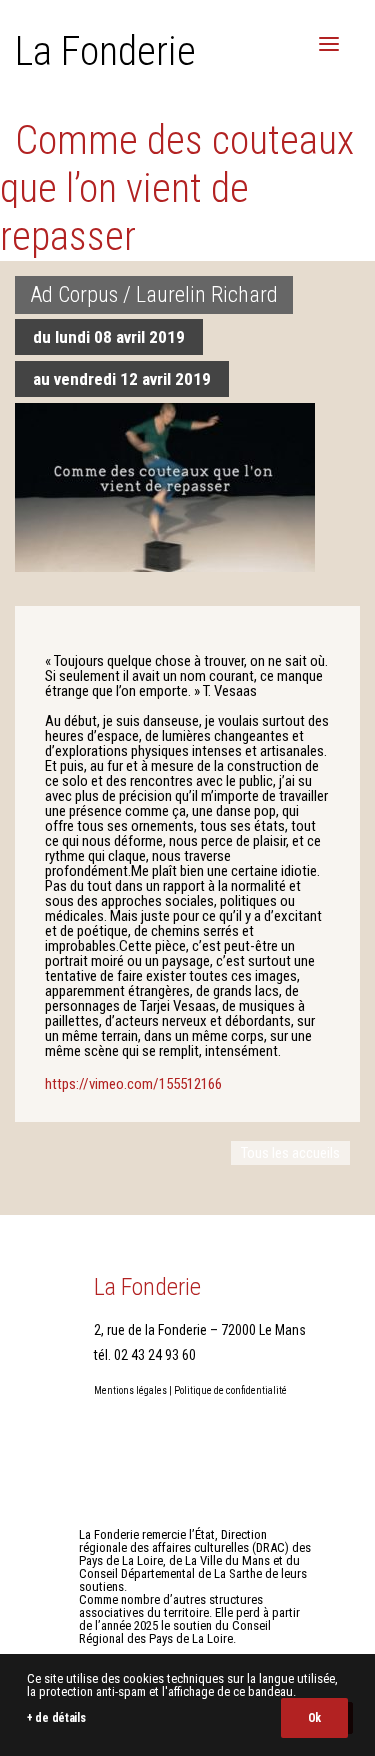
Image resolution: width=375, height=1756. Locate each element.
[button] (329, 44)
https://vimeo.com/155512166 (133, 1084)
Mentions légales (130, 1390)
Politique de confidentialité (230, 1390)
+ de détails (56, 1718)
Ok (314, 1718)
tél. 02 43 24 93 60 (145, 1355)
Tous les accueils (290, 1153)
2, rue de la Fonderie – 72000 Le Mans (200, 1330)
